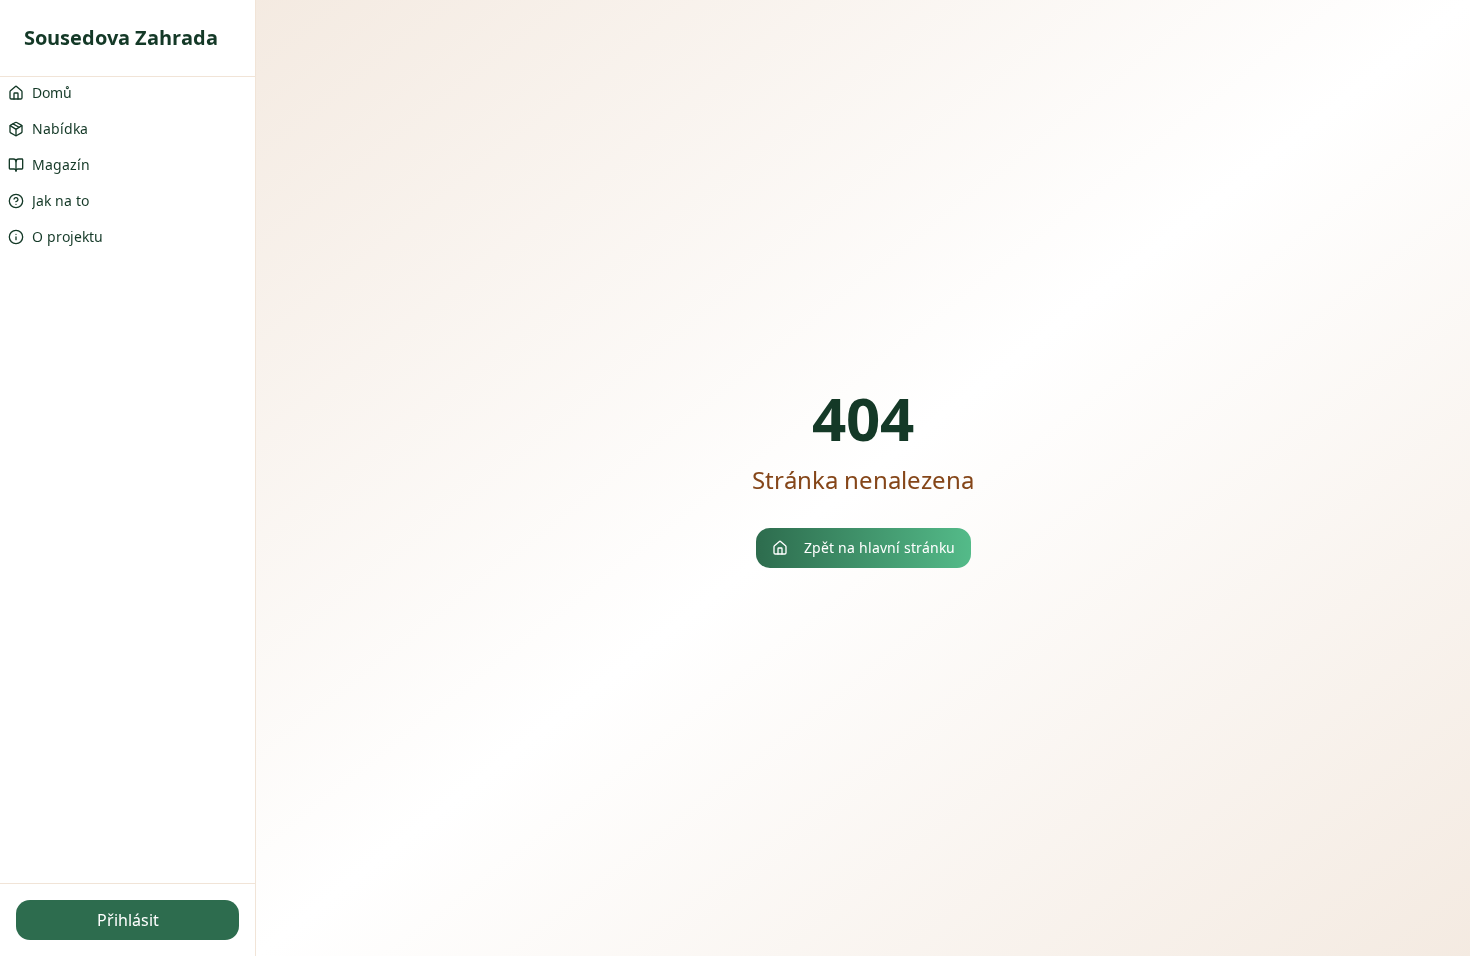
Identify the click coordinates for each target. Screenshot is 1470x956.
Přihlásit (128, 920)
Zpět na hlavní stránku (879, 547)
